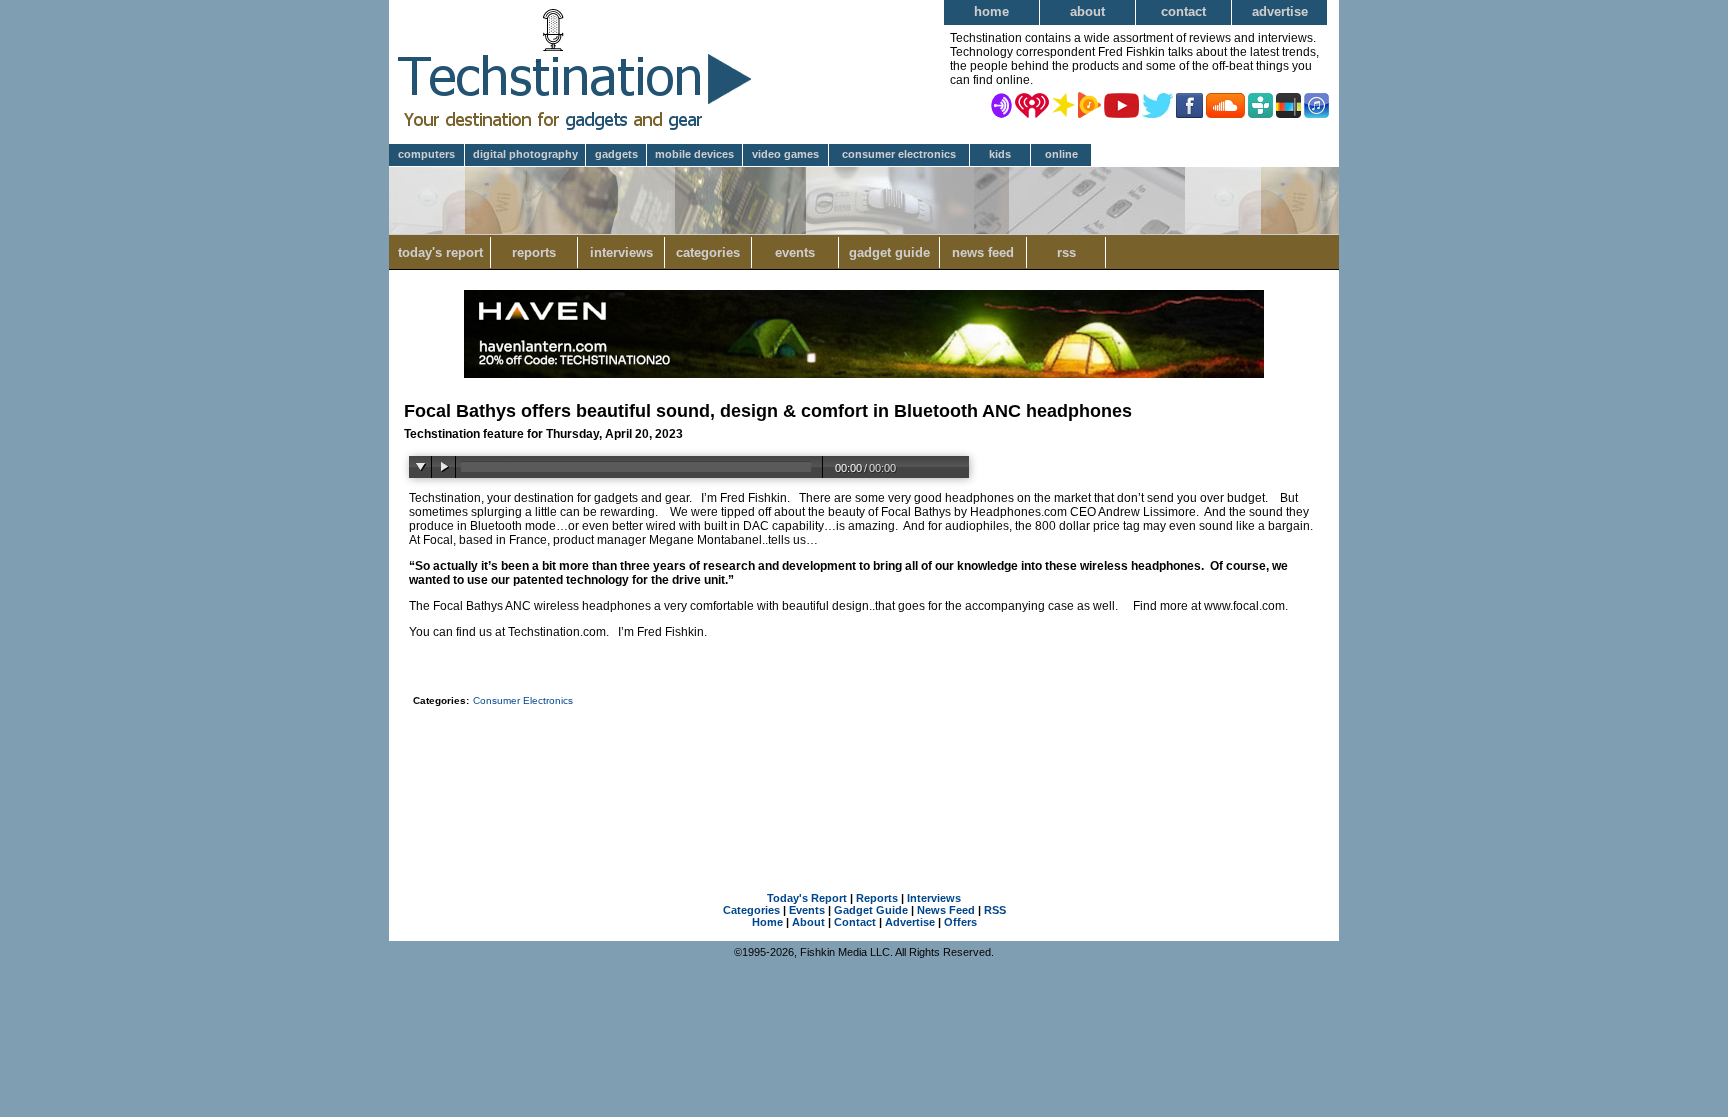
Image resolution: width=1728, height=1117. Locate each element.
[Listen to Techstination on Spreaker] (1063, 104)
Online (1061, 154)
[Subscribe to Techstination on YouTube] (1121, 104)
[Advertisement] (864, 768)
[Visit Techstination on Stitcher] (1288, 104)
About (1087, 11)
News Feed (983, 252)
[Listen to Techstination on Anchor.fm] (1001, 104)
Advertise (1280, 11)
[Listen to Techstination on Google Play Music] (1089, 104)
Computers (426, 154)
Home (991, 11)
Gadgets (616, 154)
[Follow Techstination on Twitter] (1157, 104)
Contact (1183, 11)
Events (795, 252)
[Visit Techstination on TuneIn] (1260, 104)
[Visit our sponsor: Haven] (864, 374)
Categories (708, 252)
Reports (534, 252)
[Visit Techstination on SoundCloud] (1225, 104)
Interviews (621, 252)
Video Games (785, 154)
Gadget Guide (889, 252)
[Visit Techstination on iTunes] (1316, 104)
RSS (1066, 252)
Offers (960, 922)
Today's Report (440, 252)
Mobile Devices (694, 154)
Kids (1000, 154)
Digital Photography (525, 154)
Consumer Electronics (899, 154)
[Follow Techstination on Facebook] (1189, 104)
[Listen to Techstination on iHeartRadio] (1032, 104)
